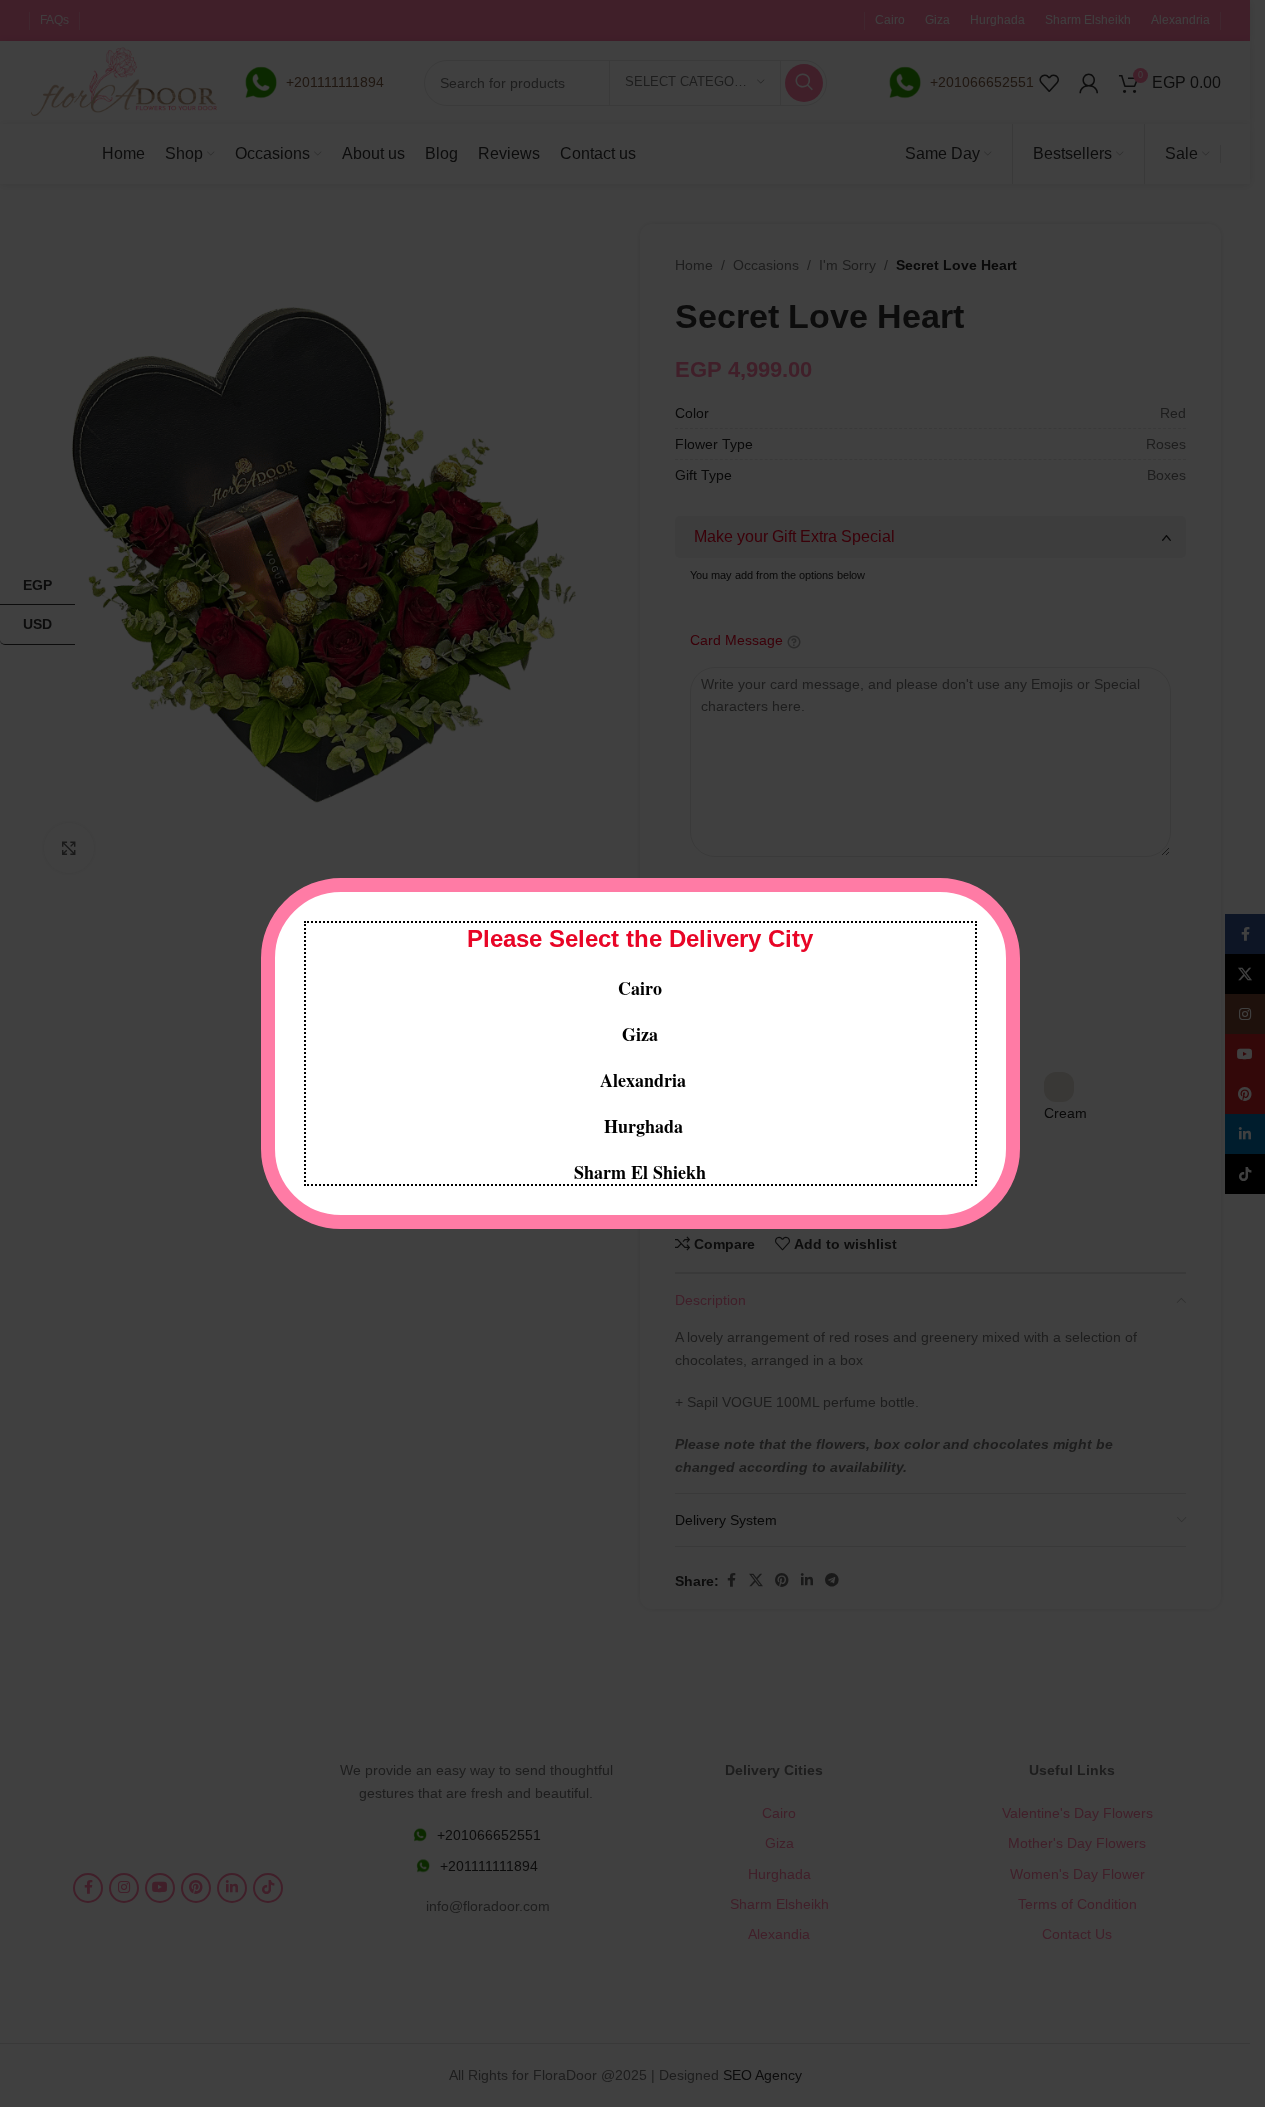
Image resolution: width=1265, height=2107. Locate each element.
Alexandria (643, 1080)
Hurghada (640, 1126)
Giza (640, 1034)
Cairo (640, 988)
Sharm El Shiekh (640, 1172)
